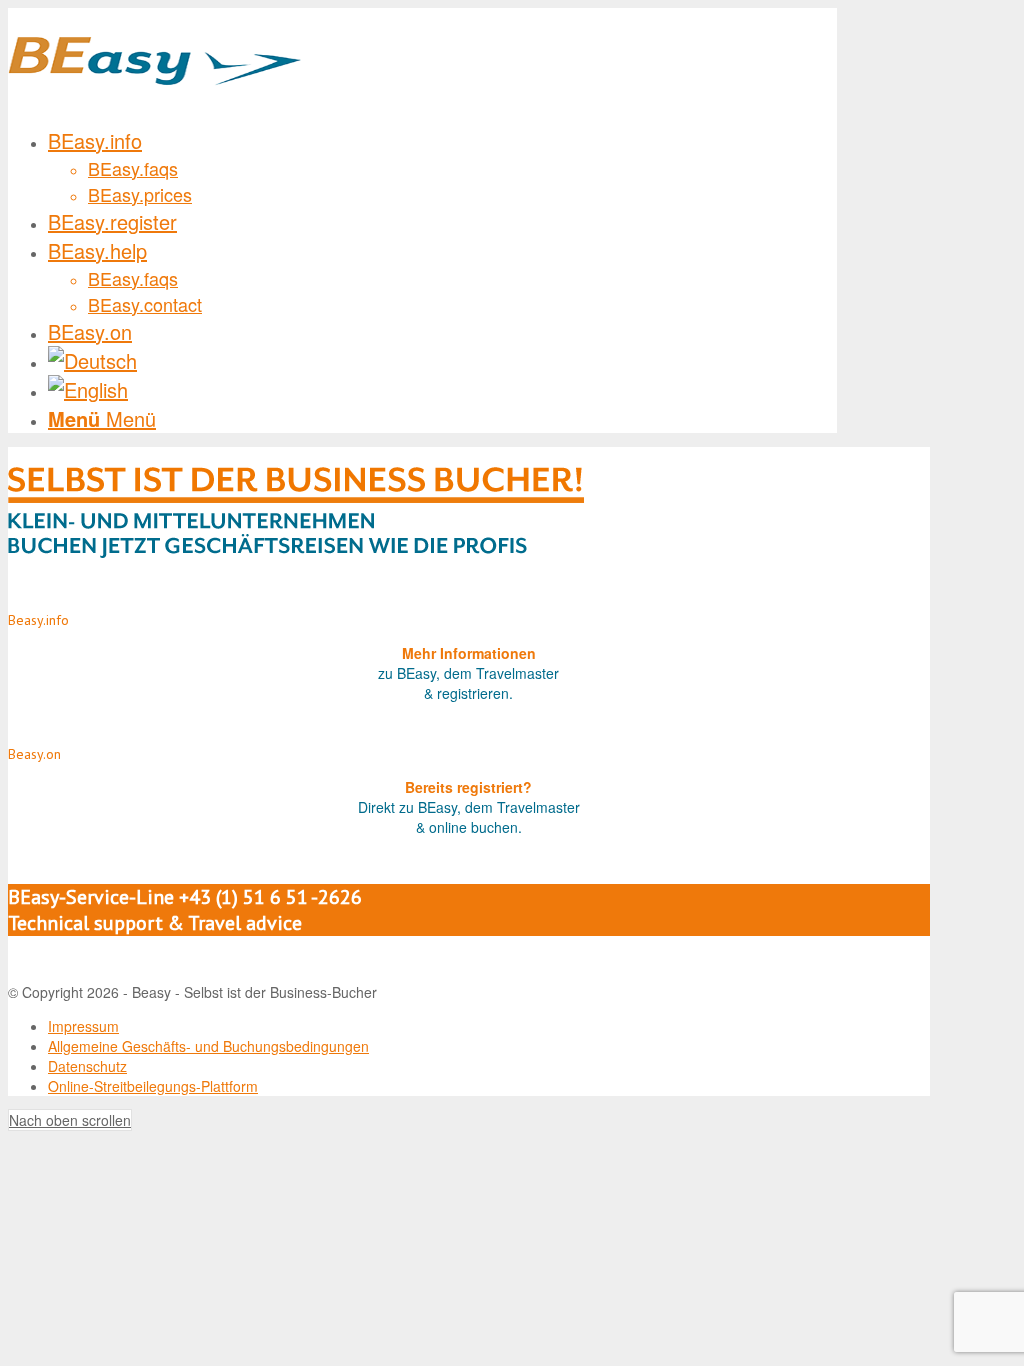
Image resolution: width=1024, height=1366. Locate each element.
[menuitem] (442, 166)
